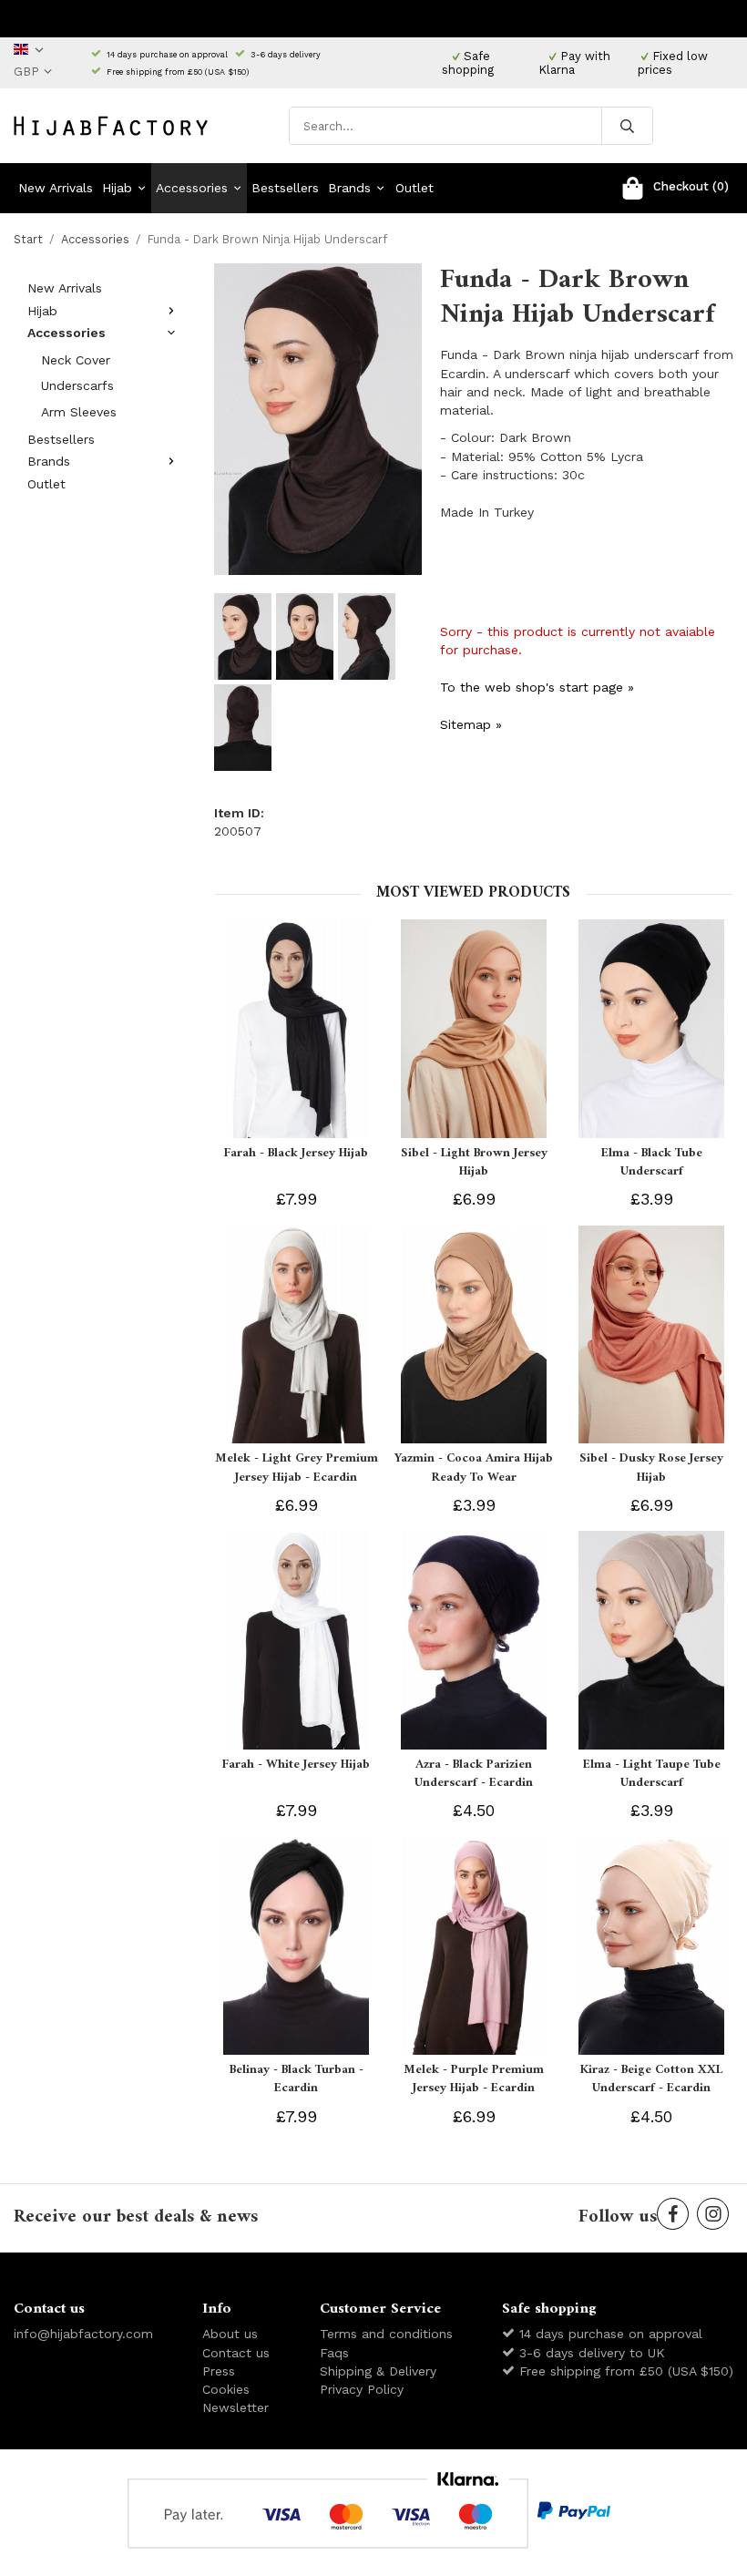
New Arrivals (56, 188)
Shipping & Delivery (378, 2371)
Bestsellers (285, 188)
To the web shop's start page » (537, 687)
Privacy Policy (362, 2389)
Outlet (414, 188)
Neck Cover (76, 360)
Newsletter (235, 2407)
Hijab (117, 188)
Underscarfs (77, 385)
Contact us (236, 2353)
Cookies (226, 2389)
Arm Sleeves (79, 412)
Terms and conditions (386, 2334)
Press (219, 2371)
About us (230, 2334)
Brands (349, 188)
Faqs (334, 2353)
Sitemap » (471, 724)
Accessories (192, 188)
